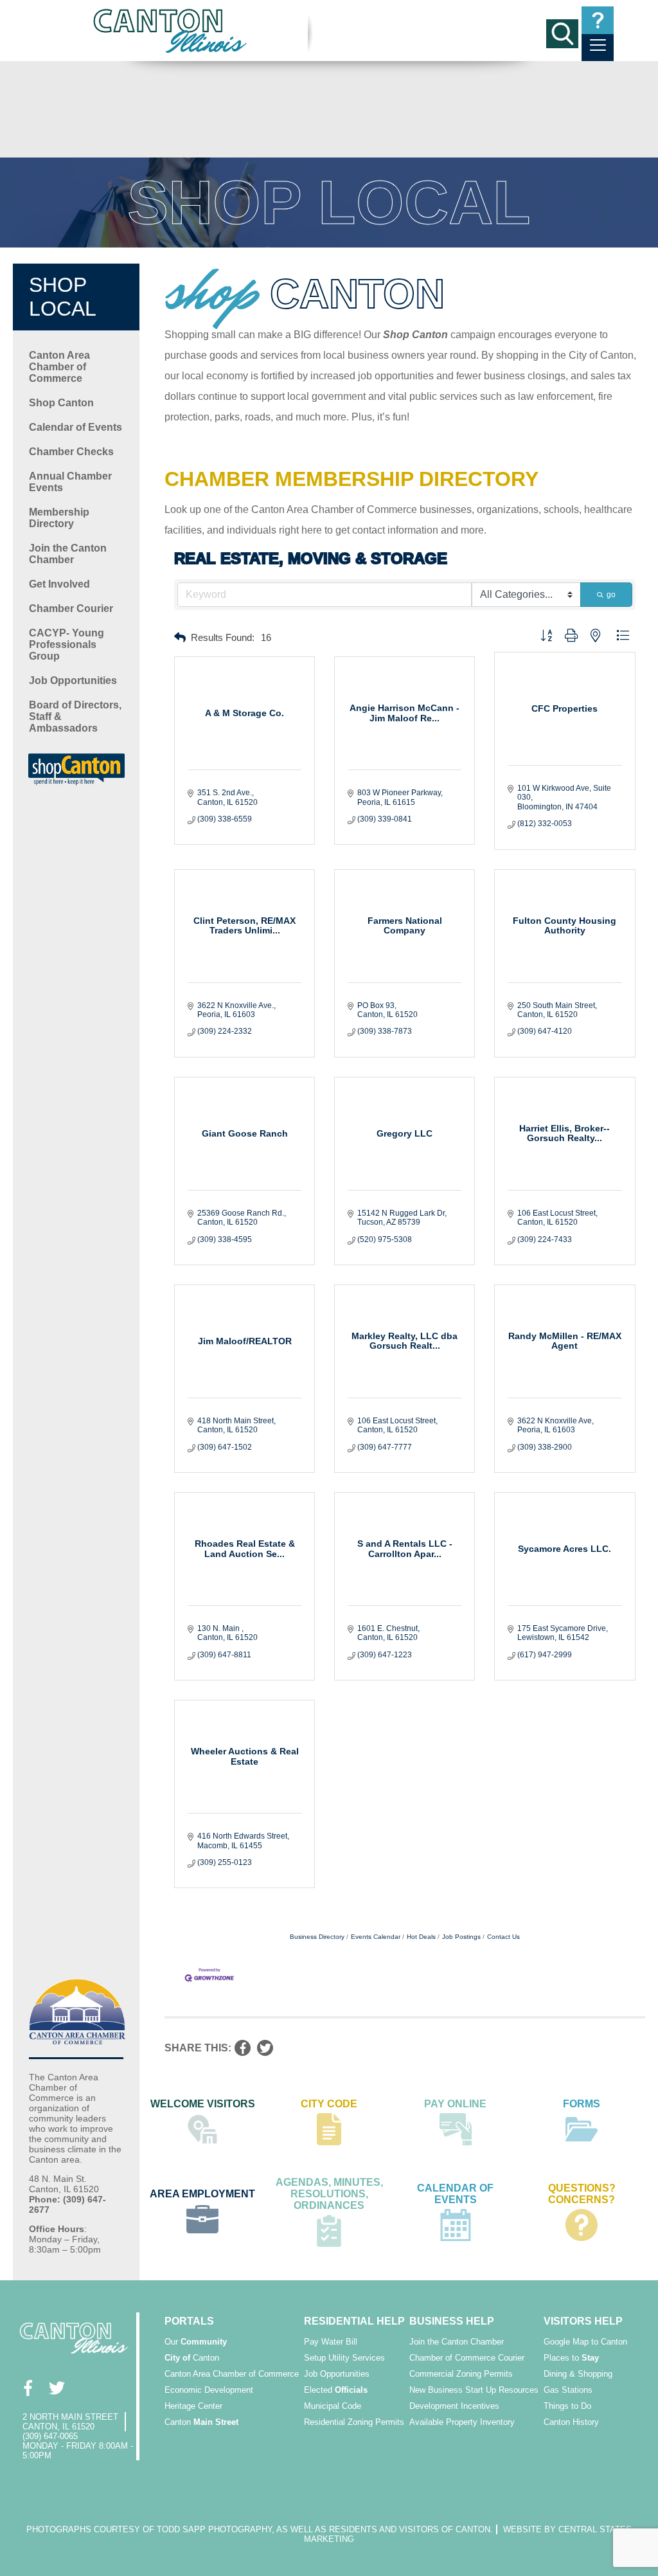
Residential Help (354, 2321)
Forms (582, 2104)
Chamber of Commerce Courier (467, 2358)
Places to (571, 2358)
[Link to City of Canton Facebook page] (27, 2388)
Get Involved (59, 584)
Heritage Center (193, 2406)
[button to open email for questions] (598, 20)
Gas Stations (568, 2390)
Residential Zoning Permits (354, 2422)
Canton (192, 2358)
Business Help (452, 2321)
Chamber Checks (71, 452)
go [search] (611, 595)
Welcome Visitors (203, 2104)
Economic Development (209, 2390)
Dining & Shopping (578, 2374)
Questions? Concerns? (582, 2194)
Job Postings (461, 1937)
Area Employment (202, 2194)
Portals (189, 2321)
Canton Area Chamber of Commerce (59, 367)
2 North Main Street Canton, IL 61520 (70, 2422)
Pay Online (455, 2104)
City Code (329, 2104)
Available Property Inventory (462, 2422)
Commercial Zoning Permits (461, 2374)
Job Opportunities (73, 680)
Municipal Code (333, 2406)
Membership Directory (59, 518)
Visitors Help (583, 2321)
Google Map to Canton (585, 2342)
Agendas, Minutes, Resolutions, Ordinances (329, 2194)
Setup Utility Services (344, 2358)
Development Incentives (454, 2406)
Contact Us (503, 1937)
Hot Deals (421, 1937)
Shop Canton (61, 403)
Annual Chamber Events (70, 482)
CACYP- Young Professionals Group (67, 644)
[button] (180, 638)
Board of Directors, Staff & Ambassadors (75, 716)
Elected (336, 2390)
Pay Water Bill (331, 2342)
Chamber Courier (71, 608)
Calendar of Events (76, 427)
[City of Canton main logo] (171, 31)
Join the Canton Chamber (68, 554)
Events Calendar (376, 1937)
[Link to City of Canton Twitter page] (56, 2388)
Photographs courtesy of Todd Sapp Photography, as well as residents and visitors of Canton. (260, 2529)
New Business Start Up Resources (474, 2390)
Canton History (571, 2422)
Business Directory (317, 1937)
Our (196, 2342)
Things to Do (567, 2406)
